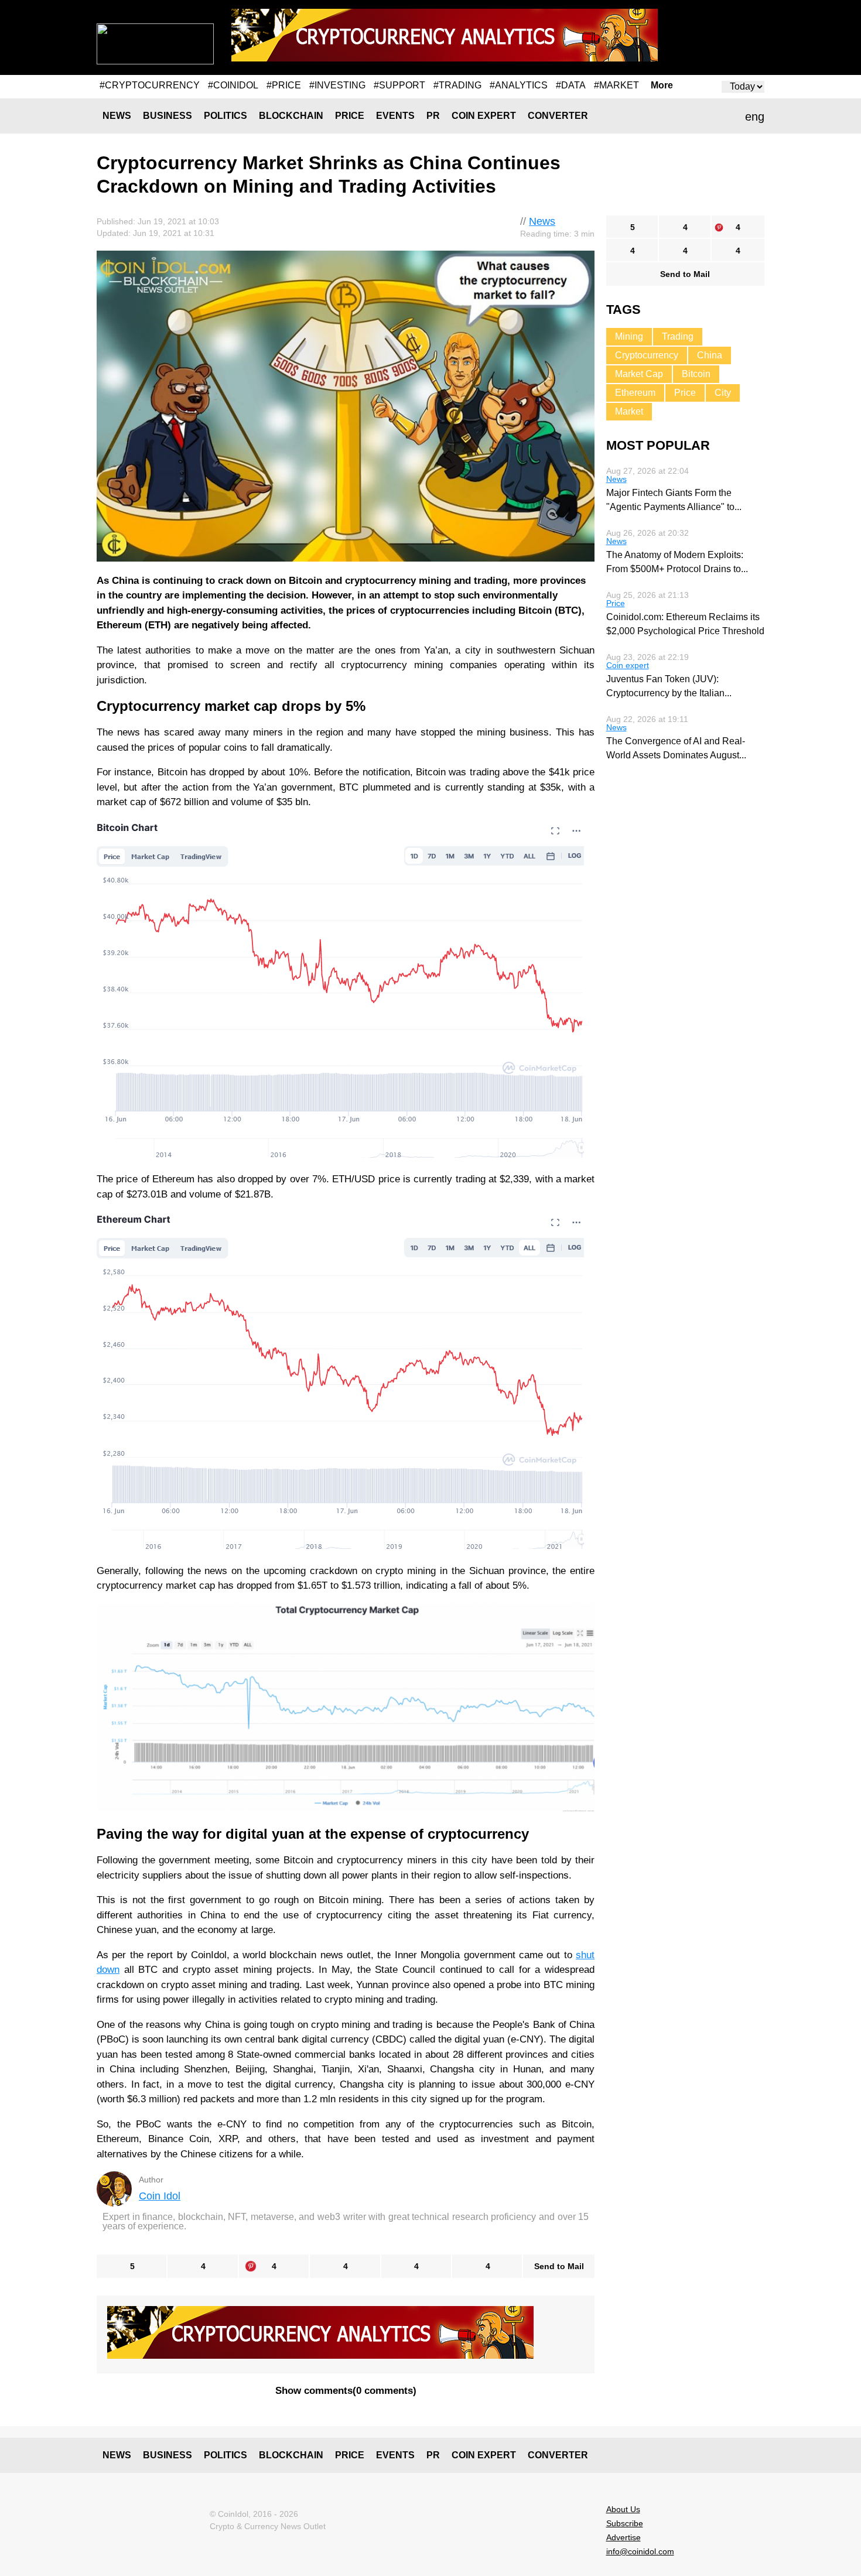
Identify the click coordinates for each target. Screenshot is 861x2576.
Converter (558, 116)
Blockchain (291, 116)
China (710, 355)
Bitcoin (696, 374)
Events (395, 116)
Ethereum (635, 393)
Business (168, 116)
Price (350, 116)
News (117, 116)
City (723, 393)
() (346, 2391)
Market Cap (639, 374)
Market (629, 411)
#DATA (571, 85)
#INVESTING (337, 85)
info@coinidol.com (640, 2551)
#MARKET (616, 85)
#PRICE (284, 85)
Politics (225, 116)
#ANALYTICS (519, 85)
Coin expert (484, 116)
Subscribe (625, 2523)
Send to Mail (559, 2266)
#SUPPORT (399, 85)
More (662, 85)
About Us (623, 2509)
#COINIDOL (233, 85)
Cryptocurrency (647, 355)
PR (433, 116)
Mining (629, 336)
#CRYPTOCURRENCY (150, 85)
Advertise (623, 2537)
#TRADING (457, 85)
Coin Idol (160, 2196)
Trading (678, 336)
